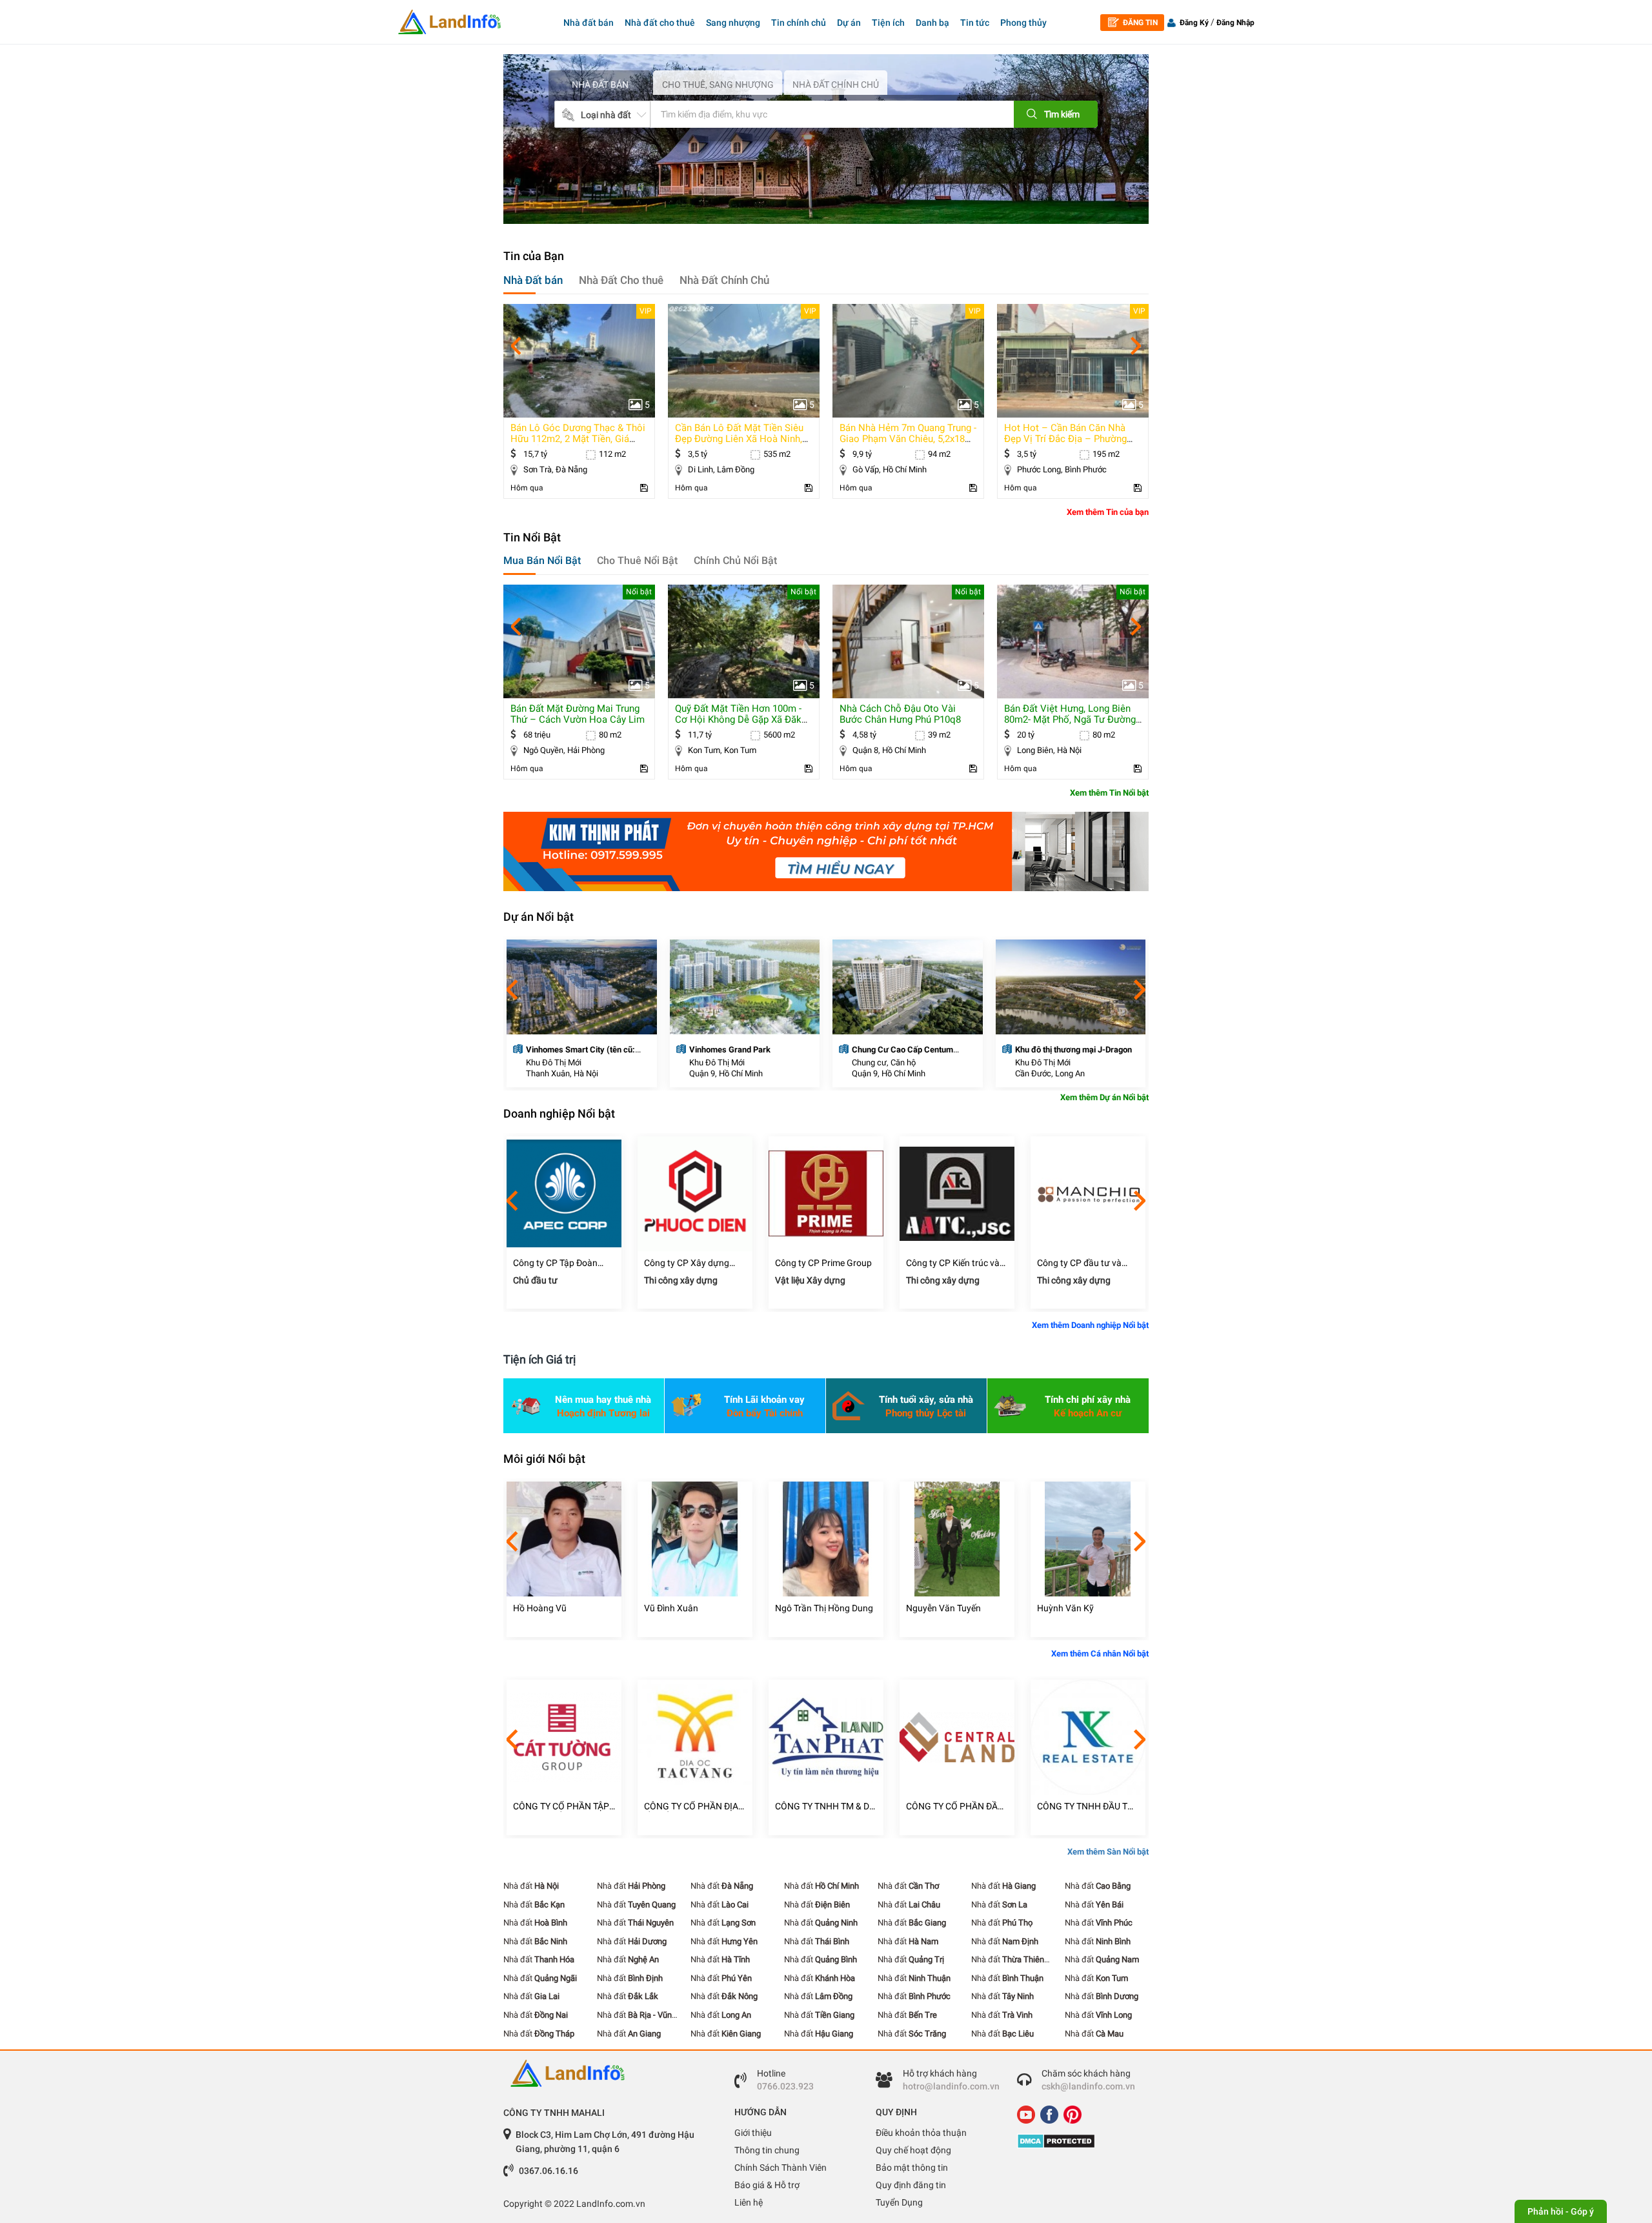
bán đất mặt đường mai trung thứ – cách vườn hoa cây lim (578, 714)
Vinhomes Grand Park (730, 1050)
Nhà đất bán (589, 23)
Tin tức (975, 23)
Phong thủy (1023, 23)
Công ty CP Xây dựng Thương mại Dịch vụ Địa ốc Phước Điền (691, 1263)
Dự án (849, 23)
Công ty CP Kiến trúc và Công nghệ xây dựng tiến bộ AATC (956, 1263)
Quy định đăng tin (911, 2185)
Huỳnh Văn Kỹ (1065, 1608)
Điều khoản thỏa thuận (921, 2133)
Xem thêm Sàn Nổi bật (1108, 1852)
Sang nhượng (733, 23)
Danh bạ (932, 23)
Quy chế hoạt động (913, 2150)
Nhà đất (531, 1886)
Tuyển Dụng (899, 2202)
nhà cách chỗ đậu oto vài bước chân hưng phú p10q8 (900, 714)
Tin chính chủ (799, 23)
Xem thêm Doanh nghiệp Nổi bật (1090, 1325)
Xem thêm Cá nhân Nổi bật (1100, 1654)
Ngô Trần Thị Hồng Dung (824, 1608)
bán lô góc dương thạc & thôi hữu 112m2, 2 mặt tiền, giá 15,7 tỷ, (578, 439)
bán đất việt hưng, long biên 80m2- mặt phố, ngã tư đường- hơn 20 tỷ (1071, 719)
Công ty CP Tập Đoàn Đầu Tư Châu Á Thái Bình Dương (562, 1263)
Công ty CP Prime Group (823, 1263)
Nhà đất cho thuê (660, 23)
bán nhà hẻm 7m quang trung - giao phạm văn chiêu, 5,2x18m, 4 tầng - (908, 439)
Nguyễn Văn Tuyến (943, 1608)
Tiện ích (888, 23)
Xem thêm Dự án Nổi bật (1104, 1097)
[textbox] (812, 114)
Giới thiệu (753, 2133)
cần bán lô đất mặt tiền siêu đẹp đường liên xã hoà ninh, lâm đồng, (739, 439)
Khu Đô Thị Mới (554, 1062)
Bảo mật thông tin (912, 2168)
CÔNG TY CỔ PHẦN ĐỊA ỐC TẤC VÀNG (691, 1806)
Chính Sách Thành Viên (781, 2168)
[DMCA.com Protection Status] (1078, 2141)
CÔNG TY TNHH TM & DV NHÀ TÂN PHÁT (825, 1806)
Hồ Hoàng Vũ (540, 1608)
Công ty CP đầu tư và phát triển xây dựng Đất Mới (1084, 1263)
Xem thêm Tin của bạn (1108, 512)
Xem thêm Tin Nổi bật (1109, 793)
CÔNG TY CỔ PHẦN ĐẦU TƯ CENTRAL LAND (955, 1806)
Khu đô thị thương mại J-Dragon (1073, 1050)
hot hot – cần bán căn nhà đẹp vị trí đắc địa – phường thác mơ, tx (1065, 439)
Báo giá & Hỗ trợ (767, 2185)
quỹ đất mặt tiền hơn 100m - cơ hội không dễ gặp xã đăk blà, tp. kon (738, 719)
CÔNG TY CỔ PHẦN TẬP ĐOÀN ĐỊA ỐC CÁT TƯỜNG (561, 1806)
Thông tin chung (767, 2150)
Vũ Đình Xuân (671, 1608)
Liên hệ (749, 2202)
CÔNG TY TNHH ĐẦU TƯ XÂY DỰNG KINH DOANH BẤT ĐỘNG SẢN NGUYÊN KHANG (1087, 1806)
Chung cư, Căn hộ (884, 1062)
